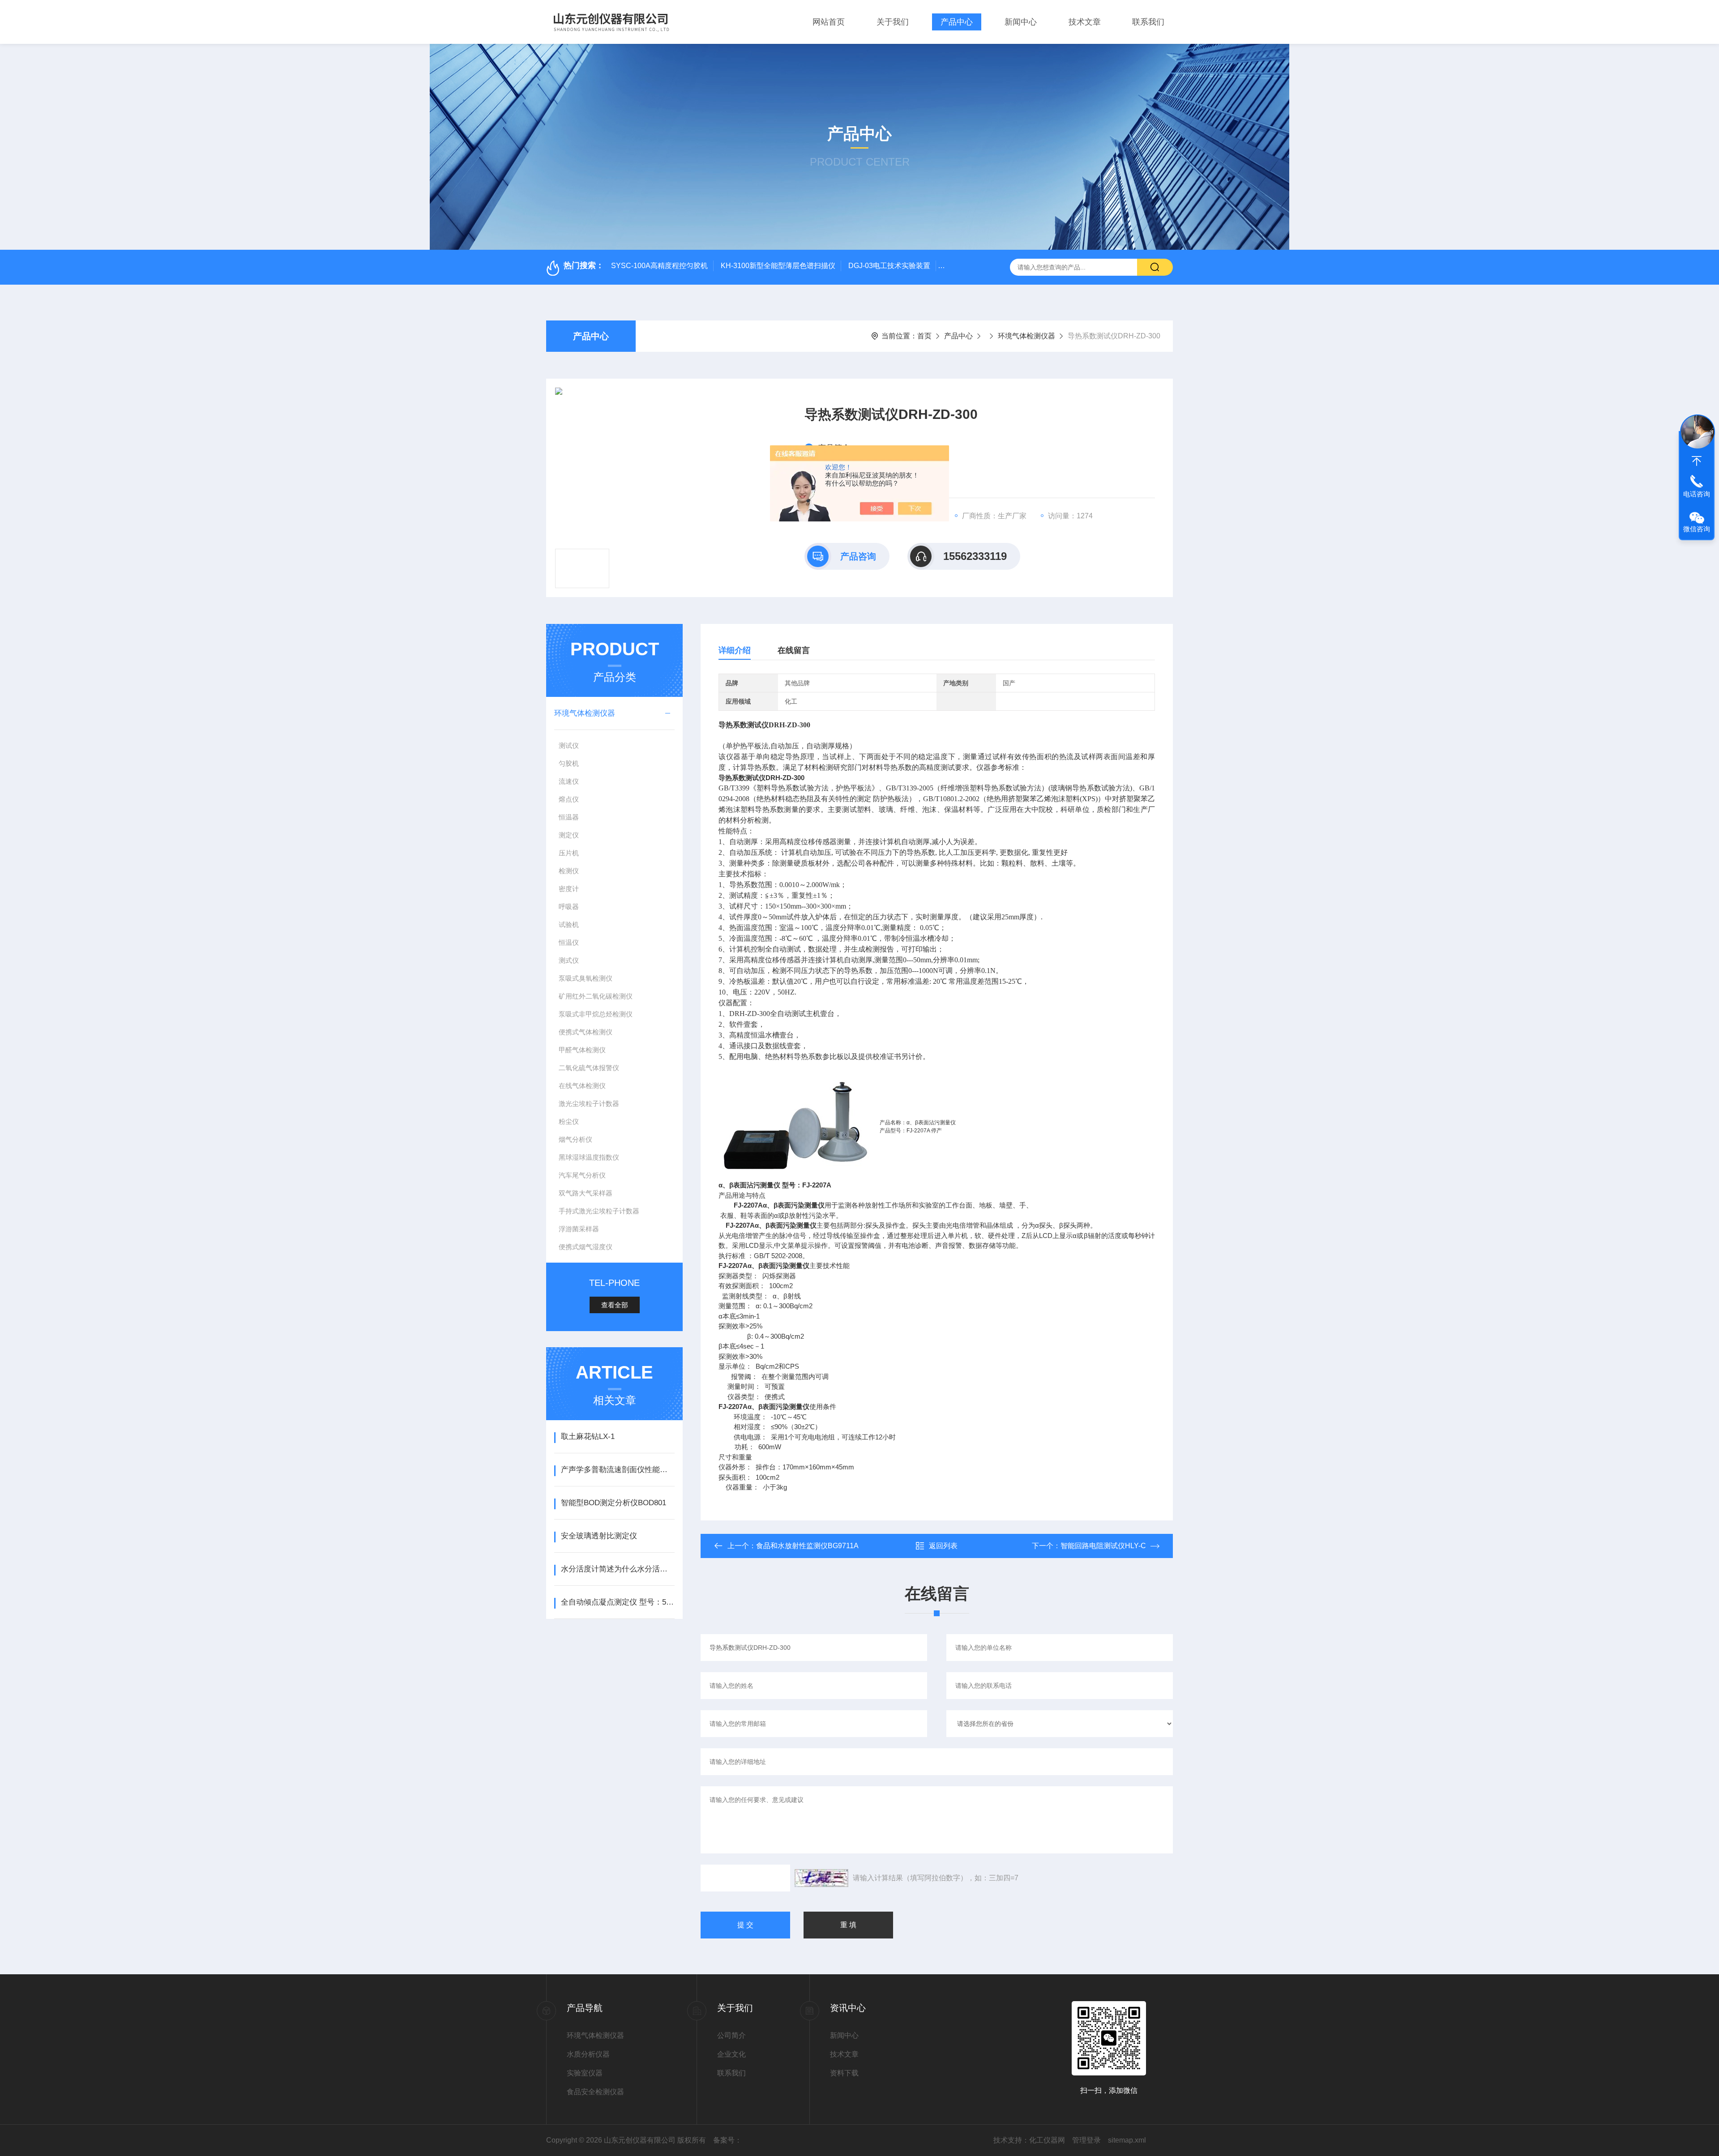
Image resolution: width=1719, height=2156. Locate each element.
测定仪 (569, 835)
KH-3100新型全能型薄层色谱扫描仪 (778, 266)
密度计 (569, 889)
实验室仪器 (585, 2073)
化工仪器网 (1047, 2140)
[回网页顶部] (1697, 461)
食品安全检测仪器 (595, 2092)
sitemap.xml (1127, 2140)
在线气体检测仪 (582, 1086)
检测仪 (569, 871)
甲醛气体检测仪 (582, 1050)
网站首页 (829, 22)
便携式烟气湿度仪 (586, 1247)
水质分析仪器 (588, 2054)
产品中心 (957, 22)
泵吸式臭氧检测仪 (586, 978)
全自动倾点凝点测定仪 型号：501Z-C (618, 1602)
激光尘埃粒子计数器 (589, 1104)
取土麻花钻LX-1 (588, 1437)
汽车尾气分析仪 (582, 1175)
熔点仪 (569, 799)
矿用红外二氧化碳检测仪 (596, 996)
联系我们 (1148, 22)
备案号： (727, 2140)
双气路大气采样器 (586, 1193)
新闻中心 (1021, 22)
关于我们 (893, 22)
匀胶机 (569, 763)
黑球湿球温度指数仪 (589, 1157)
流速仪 (569, 781)
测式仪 (569, 960)
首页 (924, 336)
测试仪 (569, 745)
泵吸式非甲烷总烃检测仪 (596, 1014)
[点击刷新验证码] (821, 1878)
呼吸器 (569, 907)
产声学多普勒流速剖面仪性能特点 (618, 1470)
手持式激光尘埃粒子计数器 (599, 1211)
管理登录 (1086, 2140)
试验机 (569, 924)
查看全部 (615, 1305)
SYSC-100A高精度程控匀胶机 (659, 266)
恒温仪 (569, 942)
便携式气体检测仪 (586, 1032)
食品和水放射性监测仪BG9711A (807, 1546)
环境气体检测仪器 (1026, 336)
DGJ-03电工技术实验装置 (889, 266)
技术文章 (1085, 22)
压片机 (569, 853)
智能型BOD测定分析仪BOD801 (614, 1503)
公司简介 (731, 2035)
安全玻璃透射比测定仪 (599, 1536)
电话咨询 (1697, 494)
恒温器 (569, 817)
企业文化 (731, 2054)
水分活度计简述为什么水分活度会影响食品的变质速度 (618, 1569)
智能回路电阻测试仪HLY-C (1103, 1546)
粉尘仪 (569, 1121)
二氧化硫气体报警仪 (589, 1068)
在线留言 (794, 650)
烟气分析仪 (575, 1139)
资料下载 (844, 2073)
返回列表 (943, 1546)
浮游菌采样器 (579, 1229)
